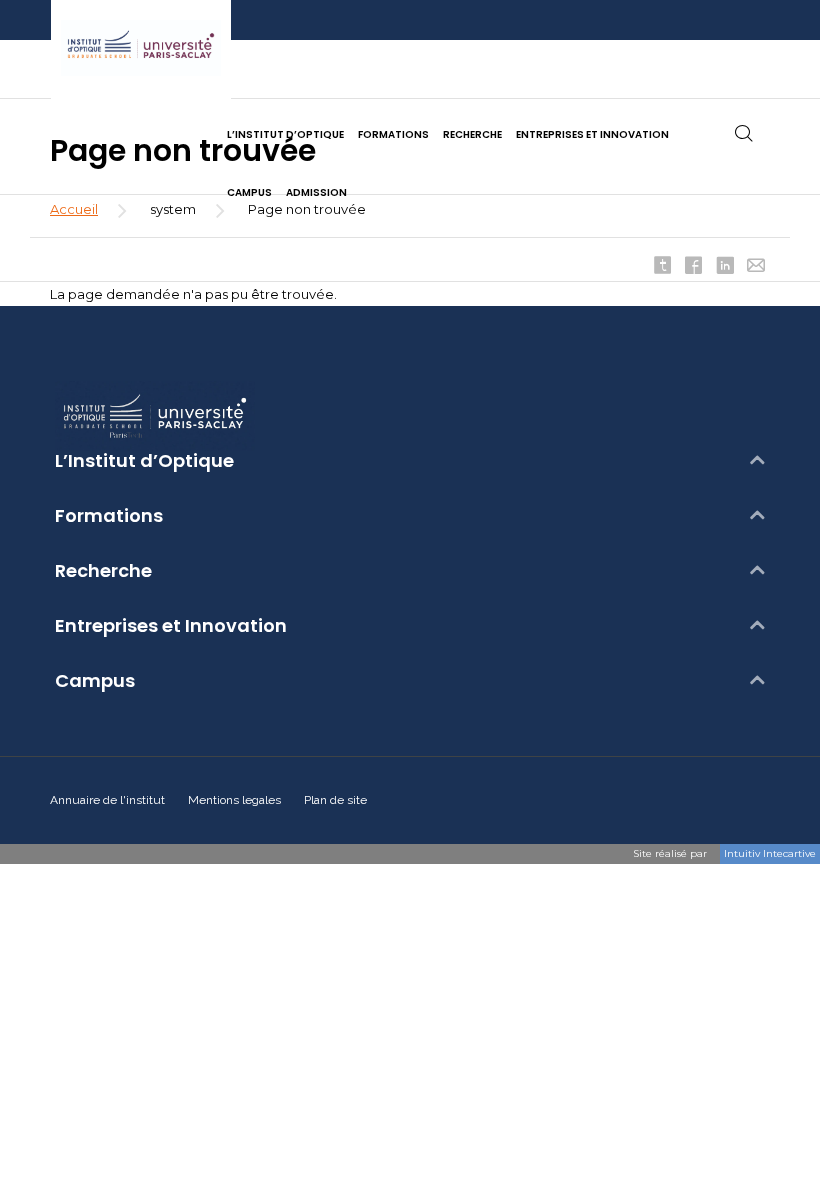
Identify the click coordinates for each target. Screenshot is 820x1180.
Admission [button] (316, 192)
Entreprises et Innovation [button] (592, 134)
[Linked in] (725, 267)
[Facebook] (694, 267)
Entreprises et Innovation (171, 626)
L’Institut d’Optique (144, 461)
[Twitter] (663, 267)
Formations (109, 516)
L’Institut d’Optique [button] (285, 134)
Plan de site (335, 800)
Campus (95, 681)
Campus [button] (249, 192)
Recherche (103, 571)
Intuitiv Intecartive (770, 853)
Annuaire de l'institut (107, 800)
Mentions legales (234, 800)
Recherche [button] (472, 134)
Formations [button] (393, 134)
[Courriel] (756, 267)
